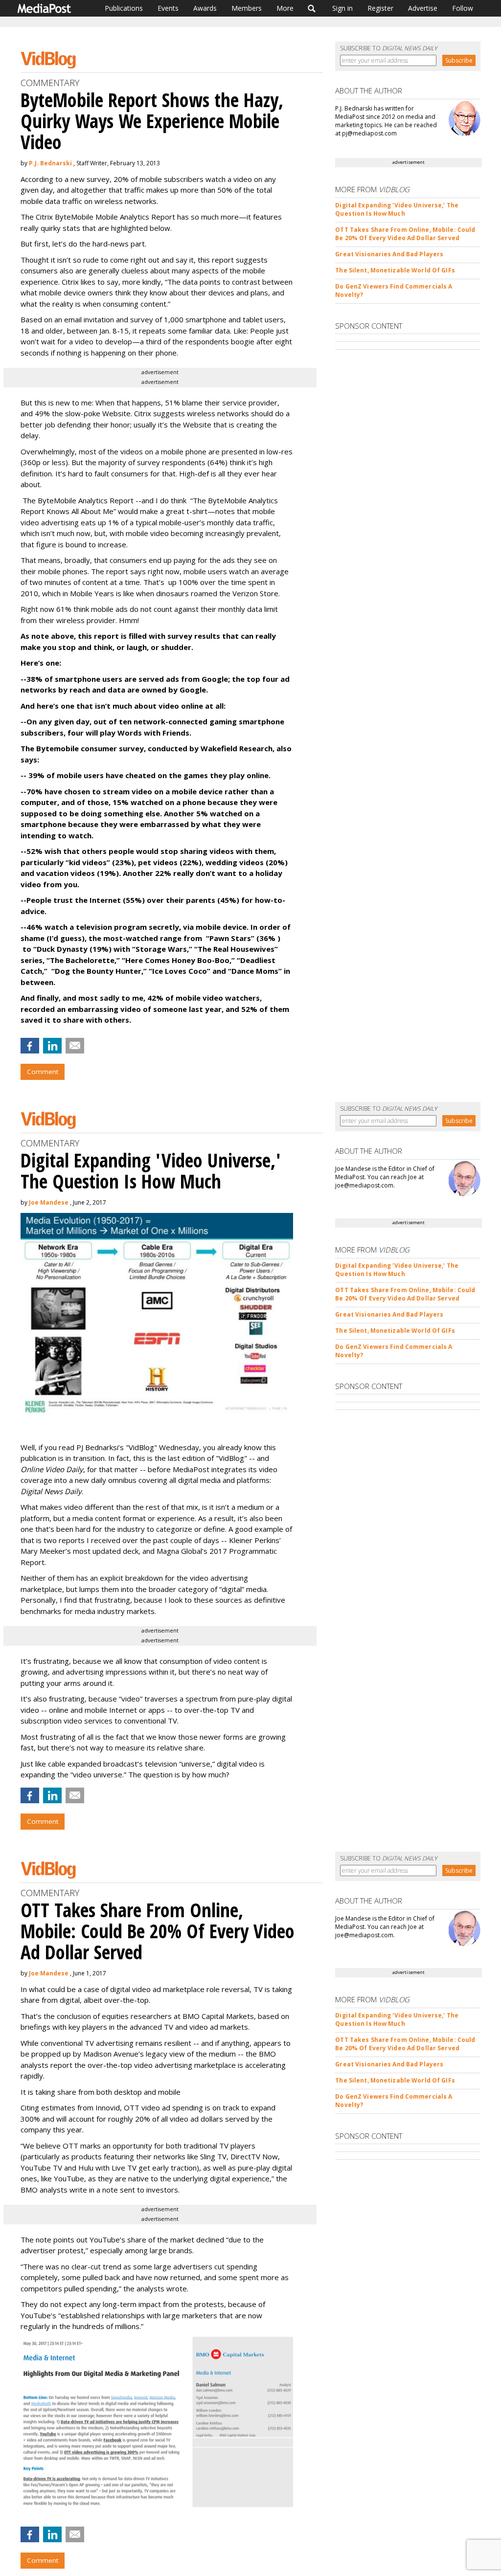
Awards (205, 8)
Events (168, 8)
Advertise (423, 8)
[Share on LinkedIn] (52, 1046)
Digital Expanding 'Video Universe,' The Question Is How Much (397, 209)
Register (380, 8)
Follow (463, 8)
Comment (43, 1072)
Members (247, 8)
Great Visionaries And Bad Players (389, 254)
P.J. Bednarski (50, 163)
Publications (124, 8)
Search (312, 8)
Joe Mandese (49, 1202)
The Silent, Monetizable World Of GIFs (395, 270)
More (285, 8)
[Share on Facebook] (30, 1046)
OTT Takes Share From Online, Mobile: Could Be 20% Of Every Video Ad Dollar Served (405, 234)
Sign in (342, 8)
